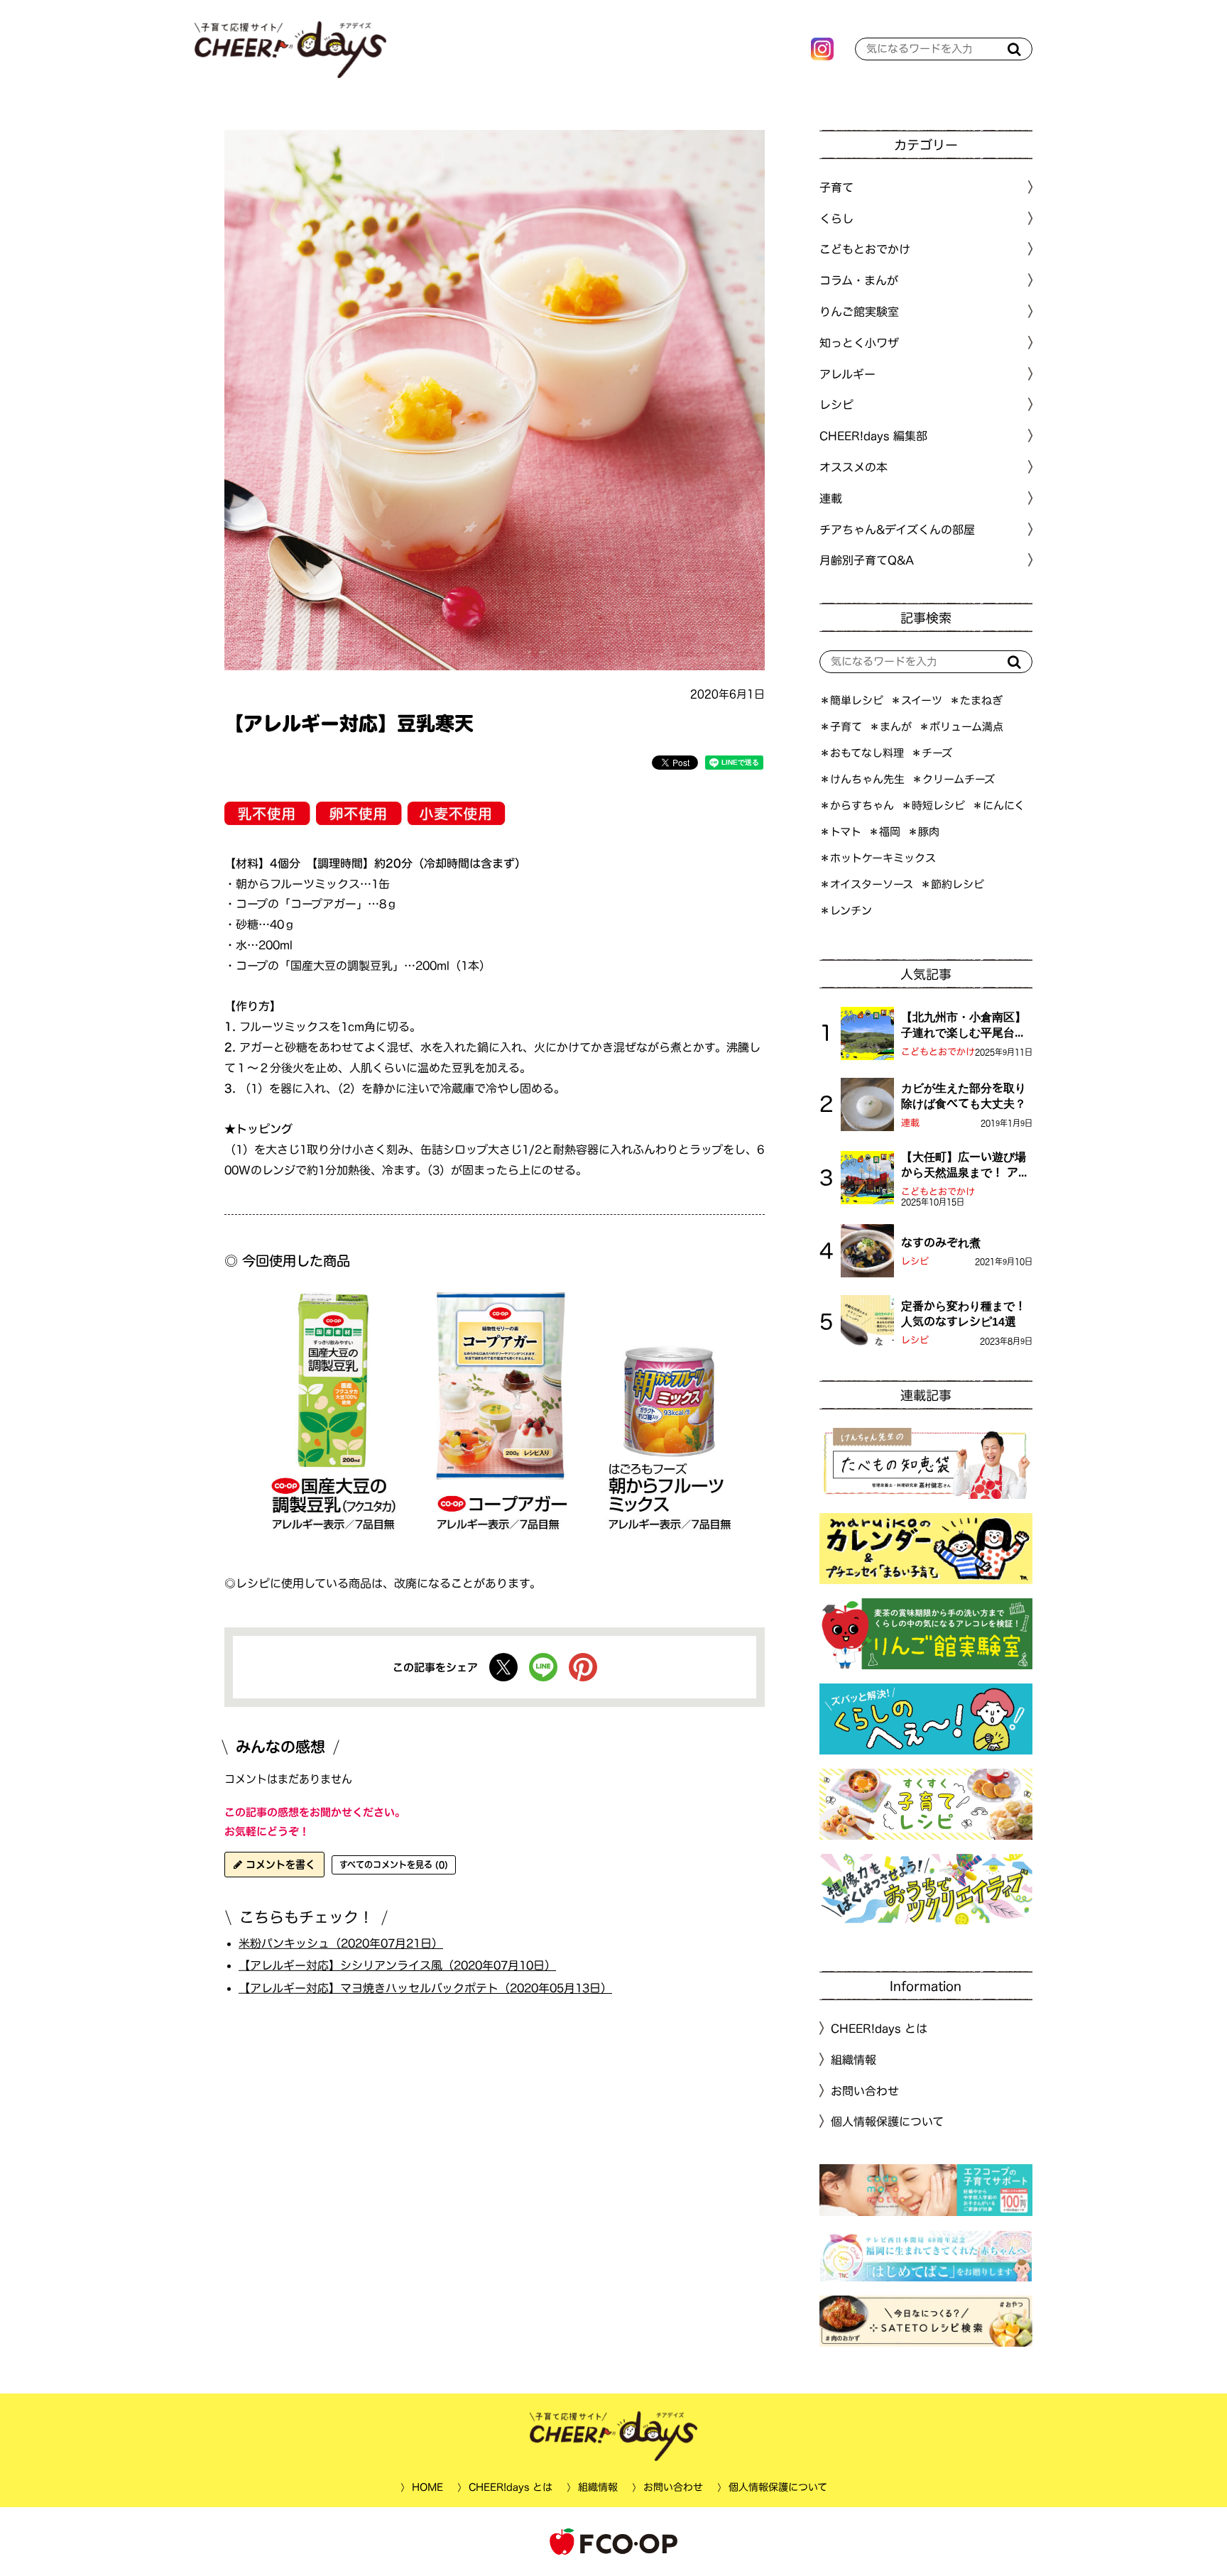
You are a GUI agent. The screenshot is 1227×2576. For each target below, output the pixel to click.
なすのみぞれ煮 (941, 1243)
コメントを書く (279, 1865)
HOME (427, 2487)
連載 (831, 498)
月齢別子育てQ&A (867, 560)
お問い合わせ (865, 2090)
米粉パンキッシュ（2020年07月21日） (341, 1943)
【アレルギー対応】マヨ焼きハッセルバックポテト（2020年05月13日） (425, 1988)
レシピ (915, 1261)
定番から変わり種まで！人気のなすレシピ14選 (964, 1314)
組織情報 (854, 2060)
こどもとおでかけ (938, 1052)
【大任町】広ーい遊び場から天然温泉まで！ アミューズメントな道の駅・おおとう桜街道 (965, 1166)
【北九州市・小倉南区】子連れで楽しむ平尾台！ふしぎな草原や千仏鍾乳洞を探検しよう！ (964, 1026)
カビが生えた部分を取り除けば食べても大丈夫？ (964, 1096)
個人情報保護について (887, 2122)
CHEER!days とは (879, 2029)
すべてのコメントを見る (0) (394, 1865)
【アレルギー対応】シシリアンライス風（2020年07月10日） (397, 1965)
